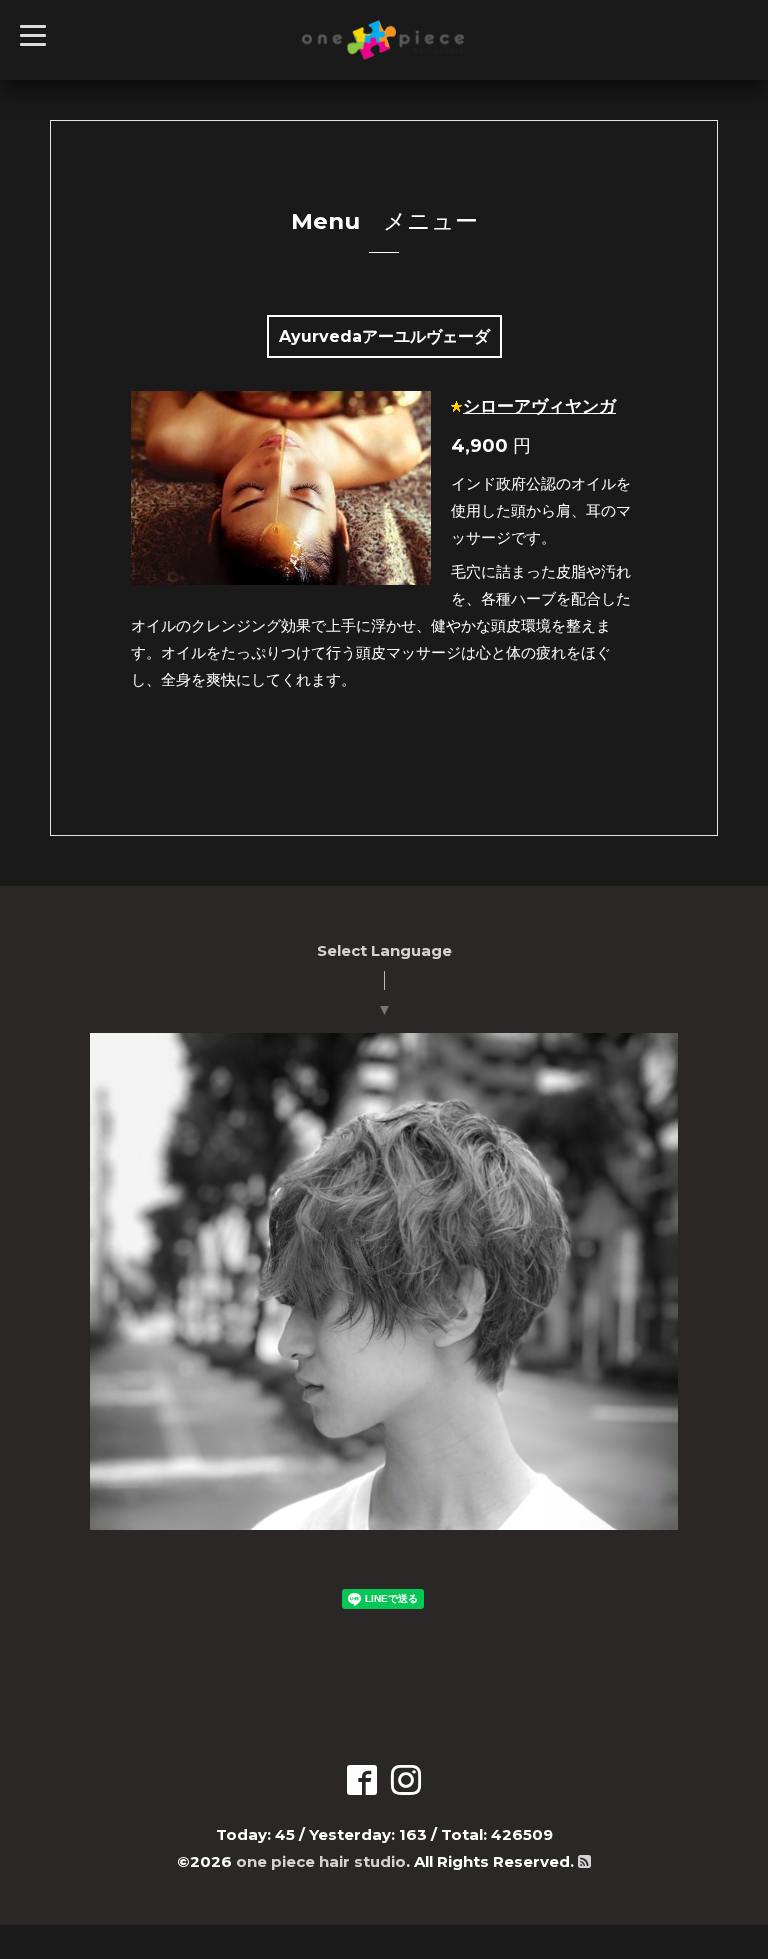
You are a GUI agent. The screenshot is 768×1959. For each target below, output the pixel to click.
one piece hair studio (321, 1861)
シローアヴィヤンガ (539, 406)
